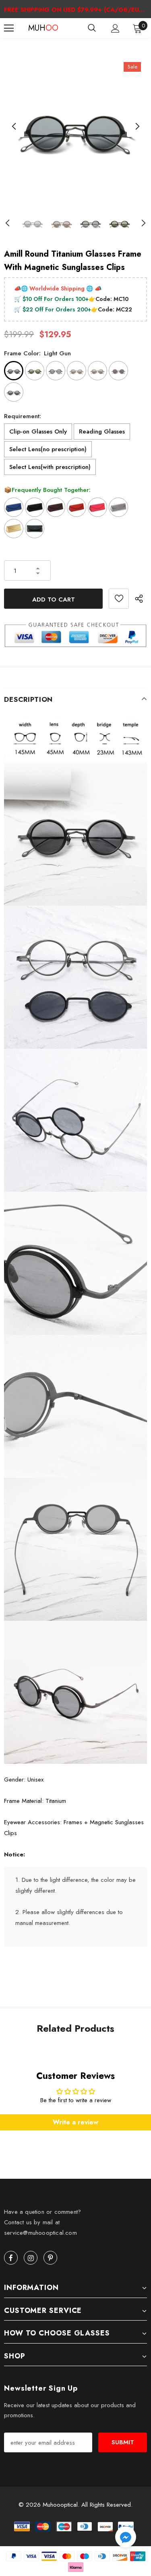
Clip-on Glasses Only (38, 431)
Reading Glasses (102, 431)
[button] (126, 2538)
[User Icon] (115, 28)
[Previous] (14, 127)
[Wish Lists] (119, 599)
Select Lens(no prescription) (48, 449)
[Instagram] (31, 2258)
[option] (75, 127)
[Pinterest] (50, 2258)
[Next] (137, 127)
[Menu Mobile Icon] (9, 28)
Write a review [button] (75, 2122)
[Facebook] (11, 2258)
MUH (38, 28)
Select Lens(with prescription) (50, 467)
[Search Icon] (92, 28)
